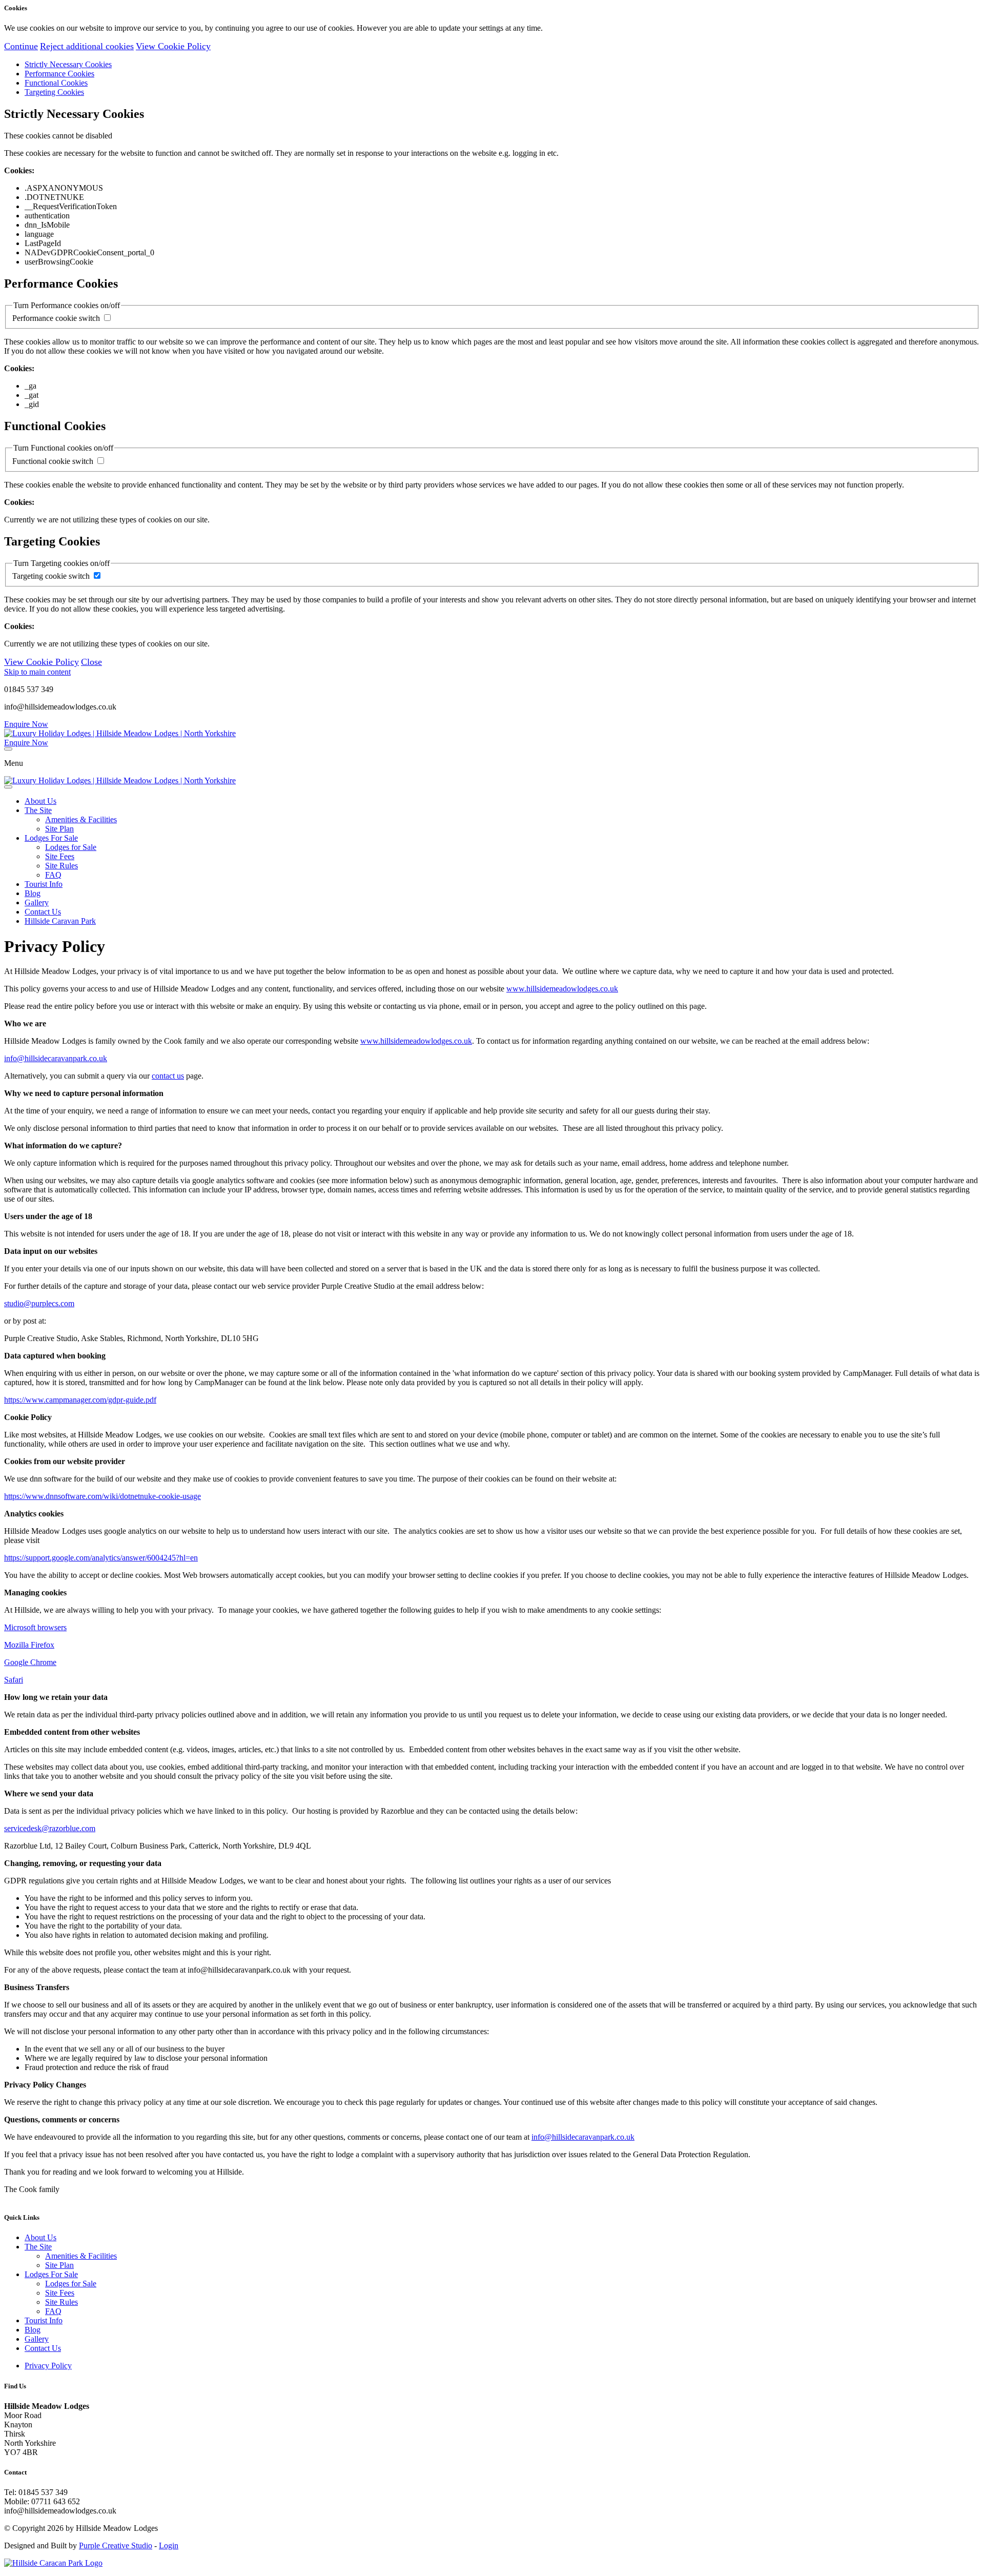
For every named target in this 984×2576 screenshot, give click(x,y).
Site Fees (60, 856)
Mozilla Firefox (29, 1645)
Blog (33, 893)
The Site (38, 810)
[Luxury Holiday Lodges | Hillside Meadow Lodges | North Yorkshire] (120, 733)
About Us (40, 801)
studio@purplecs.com (39, 1303)
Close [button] (91, 662)
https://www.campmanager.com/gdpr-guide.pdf (80, 1400)
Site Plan (59, 829)
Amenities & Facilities (81, 819)
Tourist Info (44, 884)
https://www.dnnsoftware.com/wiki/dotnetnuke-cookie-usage (102, 1496)
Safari (14, 1680)
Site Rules (61, 866)
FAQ (53, 875)
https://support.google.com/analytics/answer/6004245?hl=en (101, 1558)
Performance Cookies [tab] (59, 74)
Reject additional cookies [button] (87, 46)
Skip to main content (37, 672)
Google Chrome (30, 1662)
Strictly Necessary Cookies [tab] (68, 64)
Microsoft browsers (35, 1627)
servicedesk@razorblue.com (50, 1828)
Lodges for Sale (71, 847)
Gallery (37, 902)
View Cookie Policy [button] (173, 46)
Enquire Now (26, 724)
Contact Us (43, 912)
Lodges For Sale (51, 838)
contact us (168, 1076)
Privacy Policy (48, 2366)
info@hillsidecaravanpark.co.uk (56, 1058)
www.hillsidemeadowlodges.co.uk (562, 989)
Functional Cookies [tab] (56, 83)
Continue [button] (21, 46)
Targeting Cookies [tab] (54, 92)
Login (169, 2545)
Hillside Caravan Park (60, 921)
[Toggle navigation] (8, 749)
